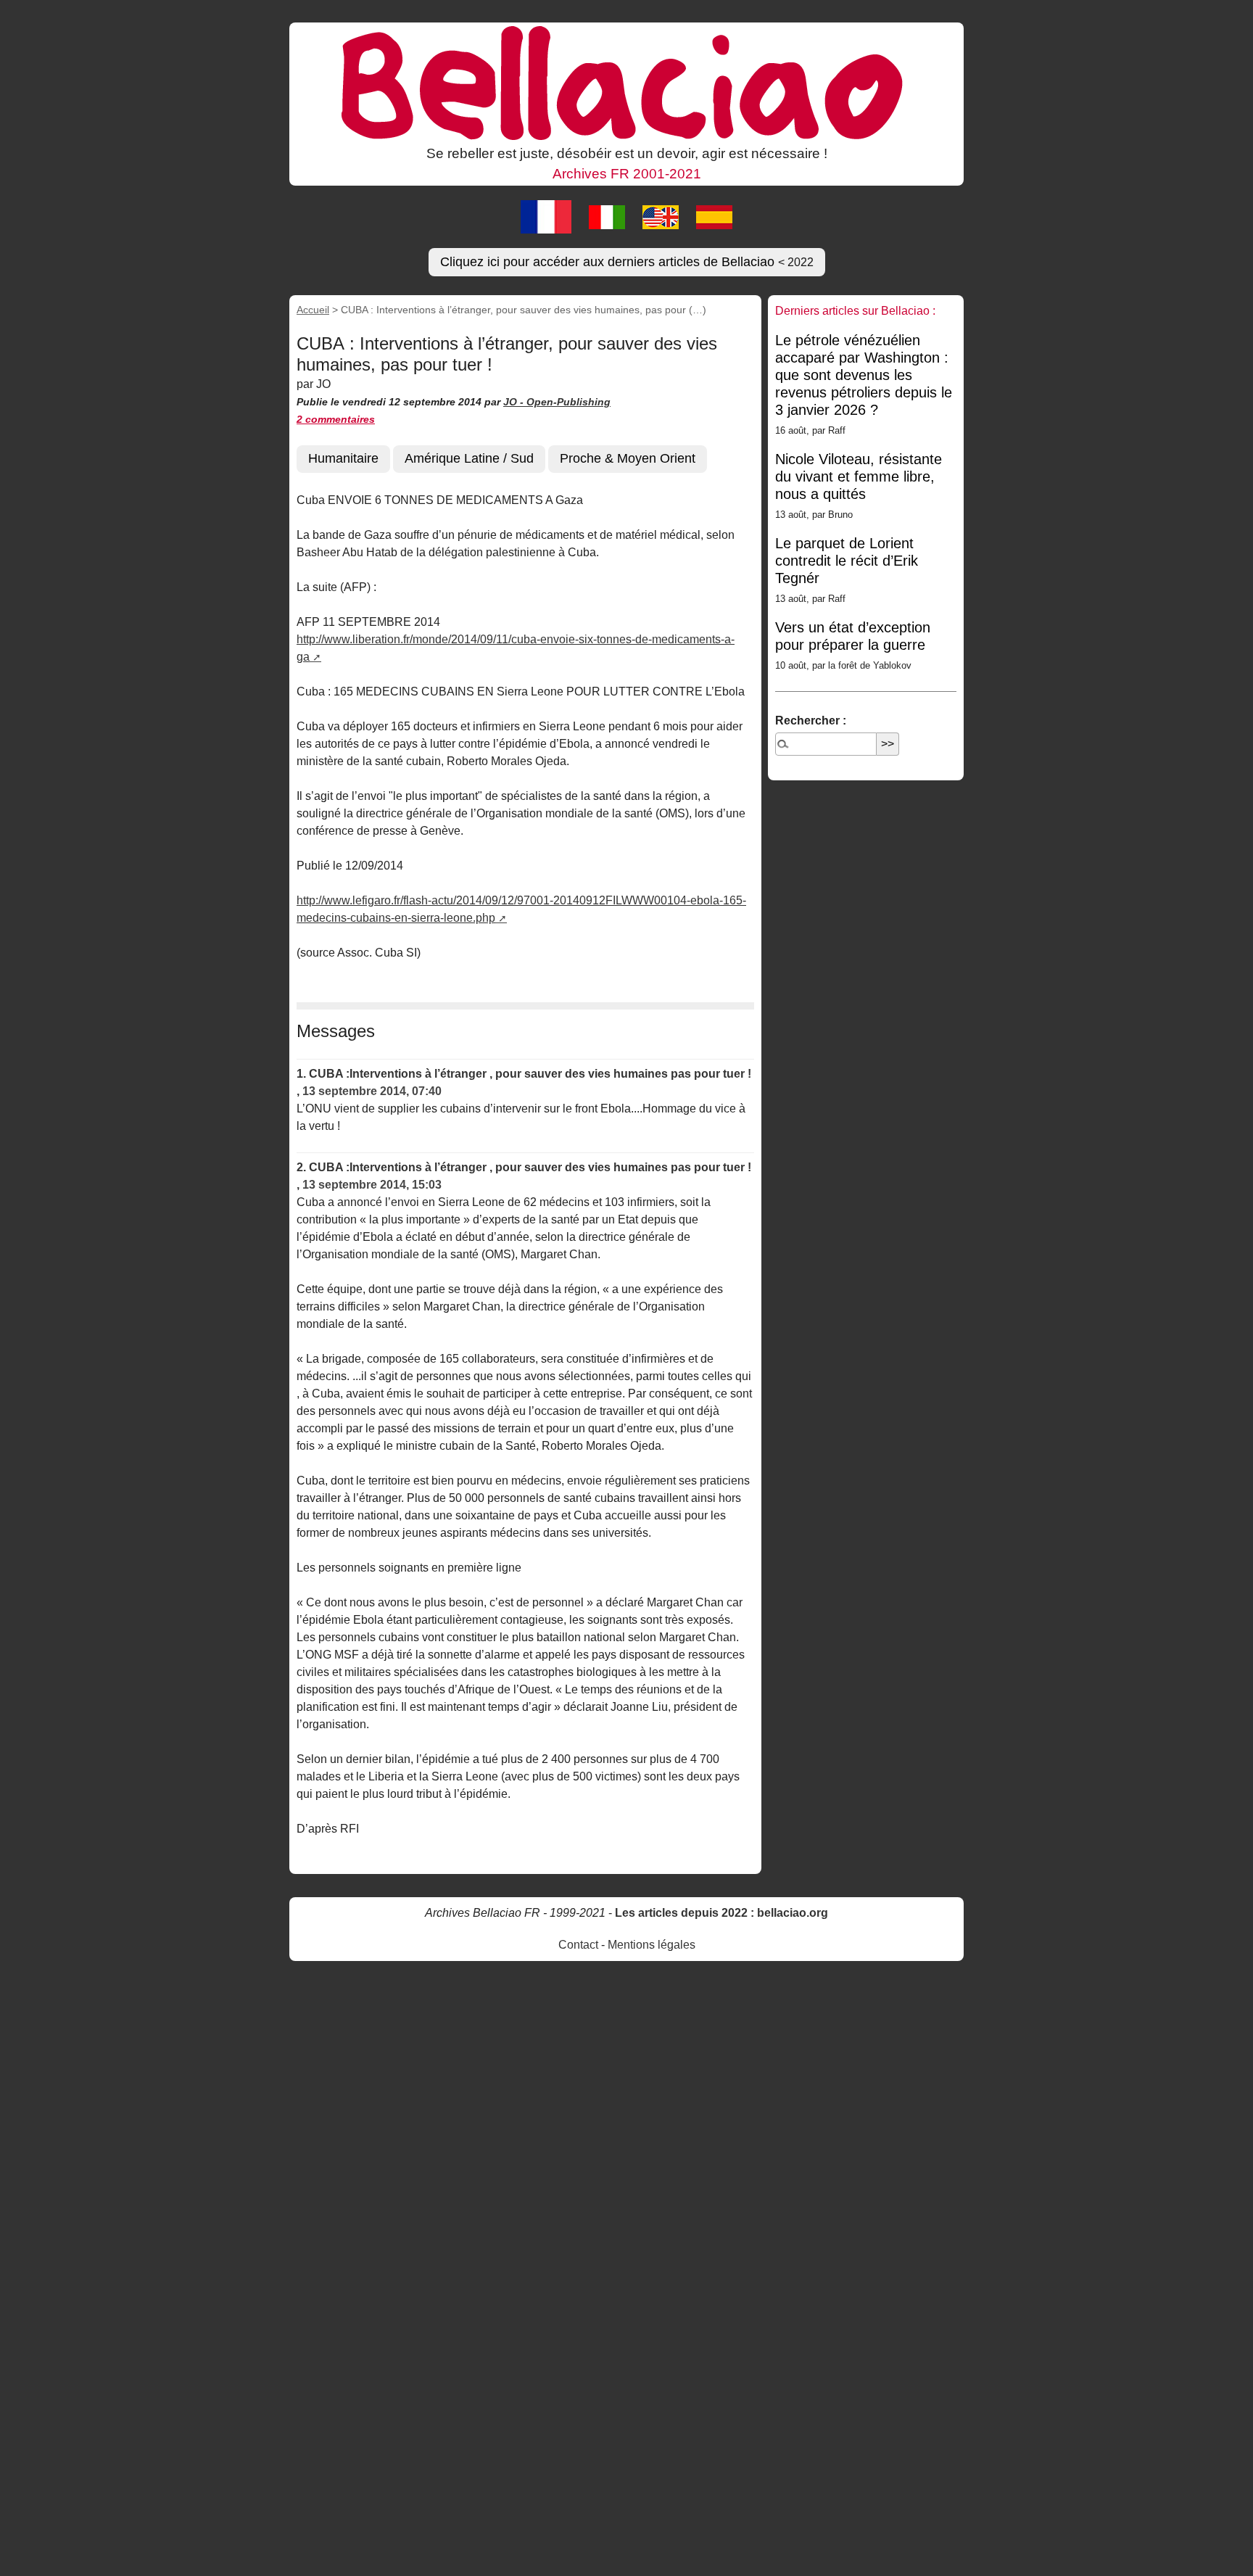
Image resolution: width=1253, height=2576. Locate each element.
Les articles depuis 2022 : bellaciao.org (721, 1913)
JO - (515, 402)
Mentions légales (652, 1945)
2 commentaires (336, 419)
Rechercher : (811, 721)
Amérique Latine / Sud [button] (469, 458)
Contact (578, 1945)
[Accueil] (626, 82)
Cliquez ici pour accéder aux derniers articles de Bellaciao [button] (627, 262)
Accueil (313, 310)
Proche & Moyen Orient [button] (628, 458)
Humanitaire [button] (343, 458)
